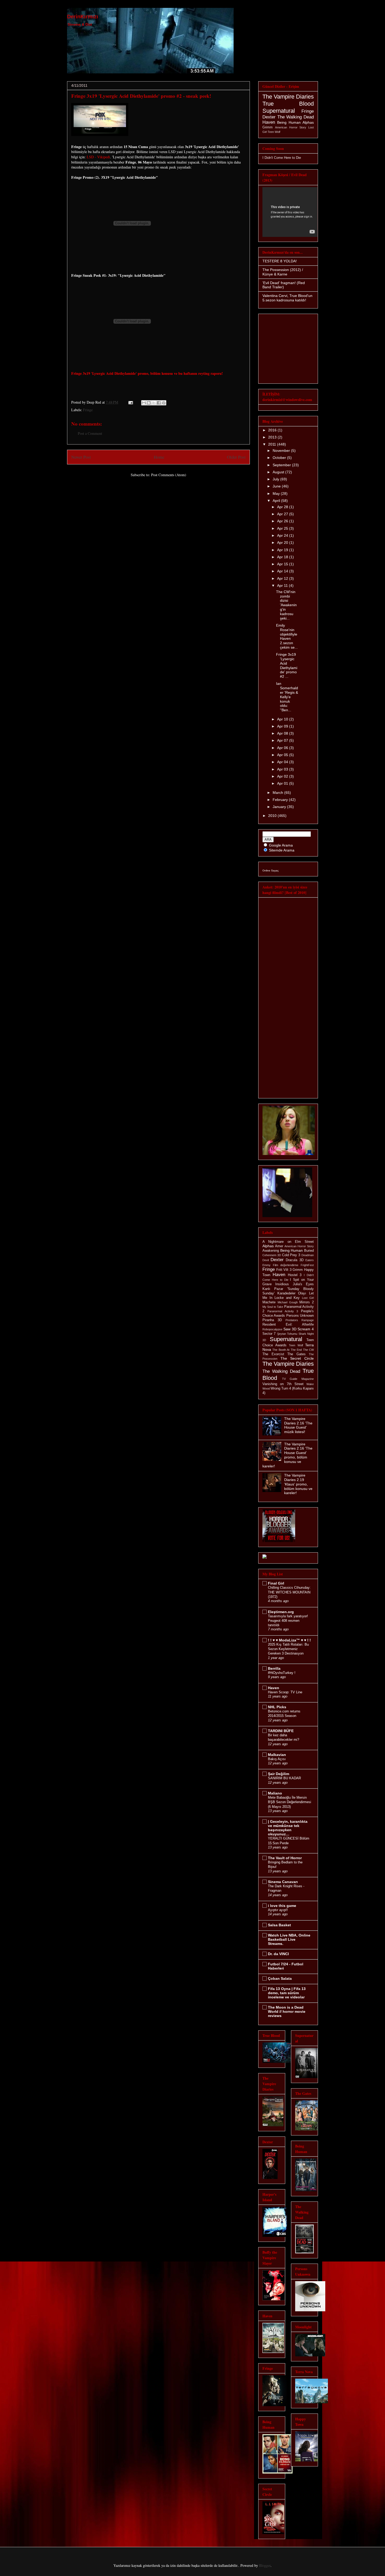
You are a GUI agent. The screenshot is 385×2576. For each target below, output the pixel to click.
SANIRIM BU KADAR (284, 1778)
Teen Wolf (274, 132)
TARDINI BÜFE (281, 1731)
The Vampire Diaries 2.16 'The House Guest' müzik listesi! (298, 1425)
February (281, 800)
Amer (279, 1246)
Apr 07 (283, 740)
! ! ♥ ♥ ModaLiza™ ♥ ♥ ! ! (289, 1640)
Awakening (271, 1251)
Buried (309, 1251)
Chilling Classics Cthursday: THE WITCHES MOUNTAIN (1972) (289, 1592)
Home (159, 457)
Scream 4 (306, 1329)
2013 (273, 437)
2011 (273, 444)
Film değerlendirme (286, 1265)
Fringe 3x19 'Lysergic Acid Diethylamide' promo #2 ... (287, 665)
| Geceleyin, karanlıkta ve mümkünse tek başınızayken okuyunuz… (288, 1828)
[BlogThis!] (149, 403)
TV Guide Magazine (298, 1379)
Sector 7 (269, 1334)
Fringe (88, 410)
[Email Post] (130, 402)
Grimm (268, 127)
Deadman (308, 1255)
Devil (266, 1260)
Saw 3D (290, 1329)
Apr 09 (283, 726)
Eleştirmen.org (281, 1612)
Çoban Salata (280, 1978)
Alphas (308, 122)
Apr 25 (283, 528)
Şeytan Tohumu (287, 1334)
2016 (273, 430)
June (277, 486)
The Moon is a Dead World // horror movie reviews (287, 2011)
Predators (292, 1320)
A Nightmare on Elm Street (288, 1242)
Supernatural (279, 111)
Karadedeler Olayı (292, 1293)
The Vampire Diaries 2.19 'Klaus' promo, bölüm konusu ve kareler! (298, 1484)
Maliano (275, 1793)
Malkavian (277, 1755)
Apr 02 (283, 776)
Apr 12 (283, 578)
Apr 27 (283, 514)
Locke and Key (287, 1298)
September (282, 465)
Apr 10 (283, 719)
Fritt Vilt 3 (284, 1270)
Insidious (282, 1284)
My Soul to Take (273, 1307)
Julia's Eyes (303, 1284)
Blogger (265, 2565)
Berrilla (274, 1668)
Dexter (269, 117)
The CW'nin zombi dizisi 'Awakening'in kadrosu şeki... (286, 605)
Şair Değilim (279, 1774)
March (278, 793)
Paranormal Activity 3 (283, 1311)
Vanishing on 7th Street (283, 1384)
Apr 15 (283, 564)
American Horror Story (291, 127)
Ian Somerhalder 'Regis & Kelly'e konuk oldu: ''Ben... (287, 697)
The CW (308, 1350)
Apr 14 (283, 571)
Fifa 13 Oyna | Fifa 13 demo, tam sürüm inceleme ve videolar (287, 1993)
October (280, 458)
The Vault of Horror (285, 1858)
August (279, 472)
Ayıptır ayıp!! (278, 1910)
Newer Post (81, 457)
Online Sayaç (271, 871)
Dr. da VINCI (278, 1954)
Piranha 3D (272, 1320)
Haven (269, 122)
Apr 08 (283, 733)
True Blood (288, 104)
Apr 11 (283, 585)
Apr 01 (283, 783)
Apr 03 (283, 769)
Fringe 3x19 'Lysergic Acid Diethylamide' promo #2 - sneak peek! (141, 96)
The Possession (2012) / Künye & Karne (283, 272)
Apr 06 (283, 748)
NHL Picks (277, 1707)
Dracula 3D (295, 1260)
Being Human (289, 122)
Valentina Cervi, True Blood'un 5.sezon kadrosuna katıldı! (287, 298)
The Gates (296, 1354)
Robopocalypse (272, 1329)
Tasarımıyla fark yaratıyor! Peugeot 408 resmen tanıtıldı (288, 1621)
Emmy (266, 1265)
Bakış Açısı (277, 1759)
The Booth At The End (287, 1350)
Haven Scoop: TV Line (285, 1692)
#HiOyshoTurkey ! (282, 1673)
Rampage (308, 1320)
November (282, 451)
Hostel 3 (295, 1275)
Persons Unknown (300, 1316)
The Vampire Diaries (288, 97)
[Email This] (144, 403)
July (276, 479)
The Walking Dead (296, 117)
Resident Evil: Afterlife (288, 1325)
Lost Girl (308, 1298)
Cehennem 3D (272, 1255)
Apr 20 (283, 543)
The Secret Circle (297, 1358)
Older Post (236, 457)
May (277, 493)
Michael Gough (288, 1302)
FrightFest (307, 1265)
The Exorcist (273, 1354)
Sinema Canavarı (283, 1882)
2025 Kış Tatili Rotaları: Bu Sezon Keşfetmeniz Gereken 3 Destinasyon (288, 1649)
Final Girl (276, 1583)
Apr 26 (283, 521)
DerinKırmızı (83, 17)
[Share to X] (154, 403)
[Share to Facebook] (159, 403)
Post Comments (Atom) (169, 475)
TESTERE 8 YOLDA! (280, 261)
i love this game (282, 1906)
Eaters (310, 1260)
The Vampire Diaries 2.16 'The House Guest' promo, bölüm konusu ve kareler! (287, 1455)
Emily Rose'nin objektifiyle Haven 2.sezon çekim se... (287, 636)
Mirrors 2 (307, 1302)
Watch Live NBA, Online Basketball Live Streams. (289, 1939)
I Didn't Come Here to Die (282, 158)
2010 (273, 816)
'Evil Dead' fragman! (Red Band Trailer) (284, 285)
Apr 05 (283, 755)
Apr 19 (283, 550)
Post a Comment (90, 433)
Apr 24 (283, 535)
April (277, 501)
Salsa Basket (279, 1925)
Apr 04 (283, 762)
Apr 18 (283, 557)
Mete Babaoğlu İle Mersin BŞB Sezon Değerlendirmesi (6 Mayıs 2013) (290, 1802)
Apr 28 (283, 507)
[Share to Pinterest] (164, 403)
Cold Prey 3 (291, 1255)
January (280, 807)
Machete (269, 1302)
